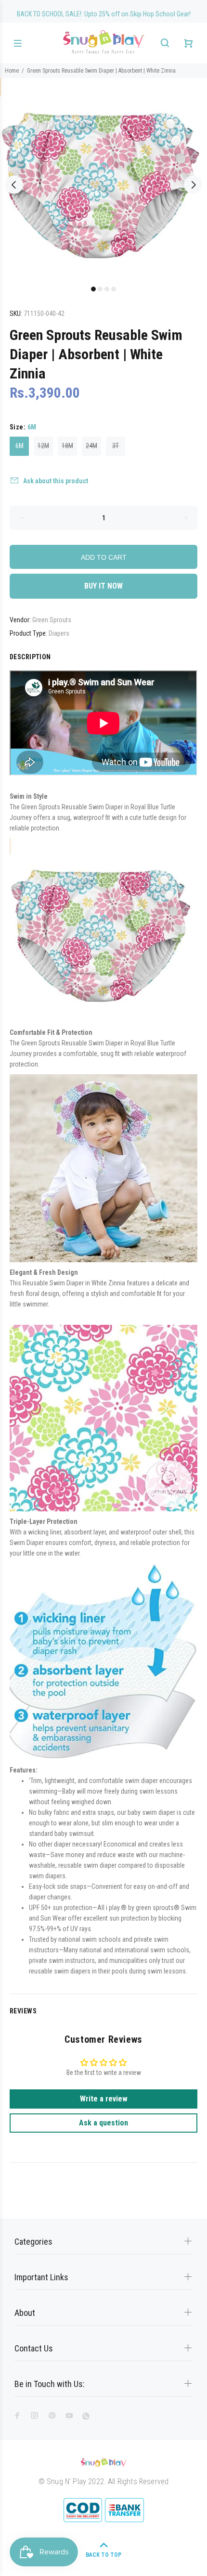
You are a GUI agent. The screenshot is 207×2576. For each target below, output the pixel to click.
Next (193, 185)
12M (43, 446)
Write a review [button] (104, 2099)
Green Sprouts (52, 620)
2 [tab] (100, 289)
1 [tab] (93, 289)
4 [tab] (114, 289)
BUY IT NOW (103, 586)
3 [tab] (107, 289)
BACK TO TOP (103, 2555)
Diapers (59, 633)
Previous (14, 185)
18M (67, 446)
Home (12, 71)
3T (116, 446)
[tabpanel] (103, 179)
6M (19, 446)
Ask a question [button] (103, 2123)
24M (91, 446)
